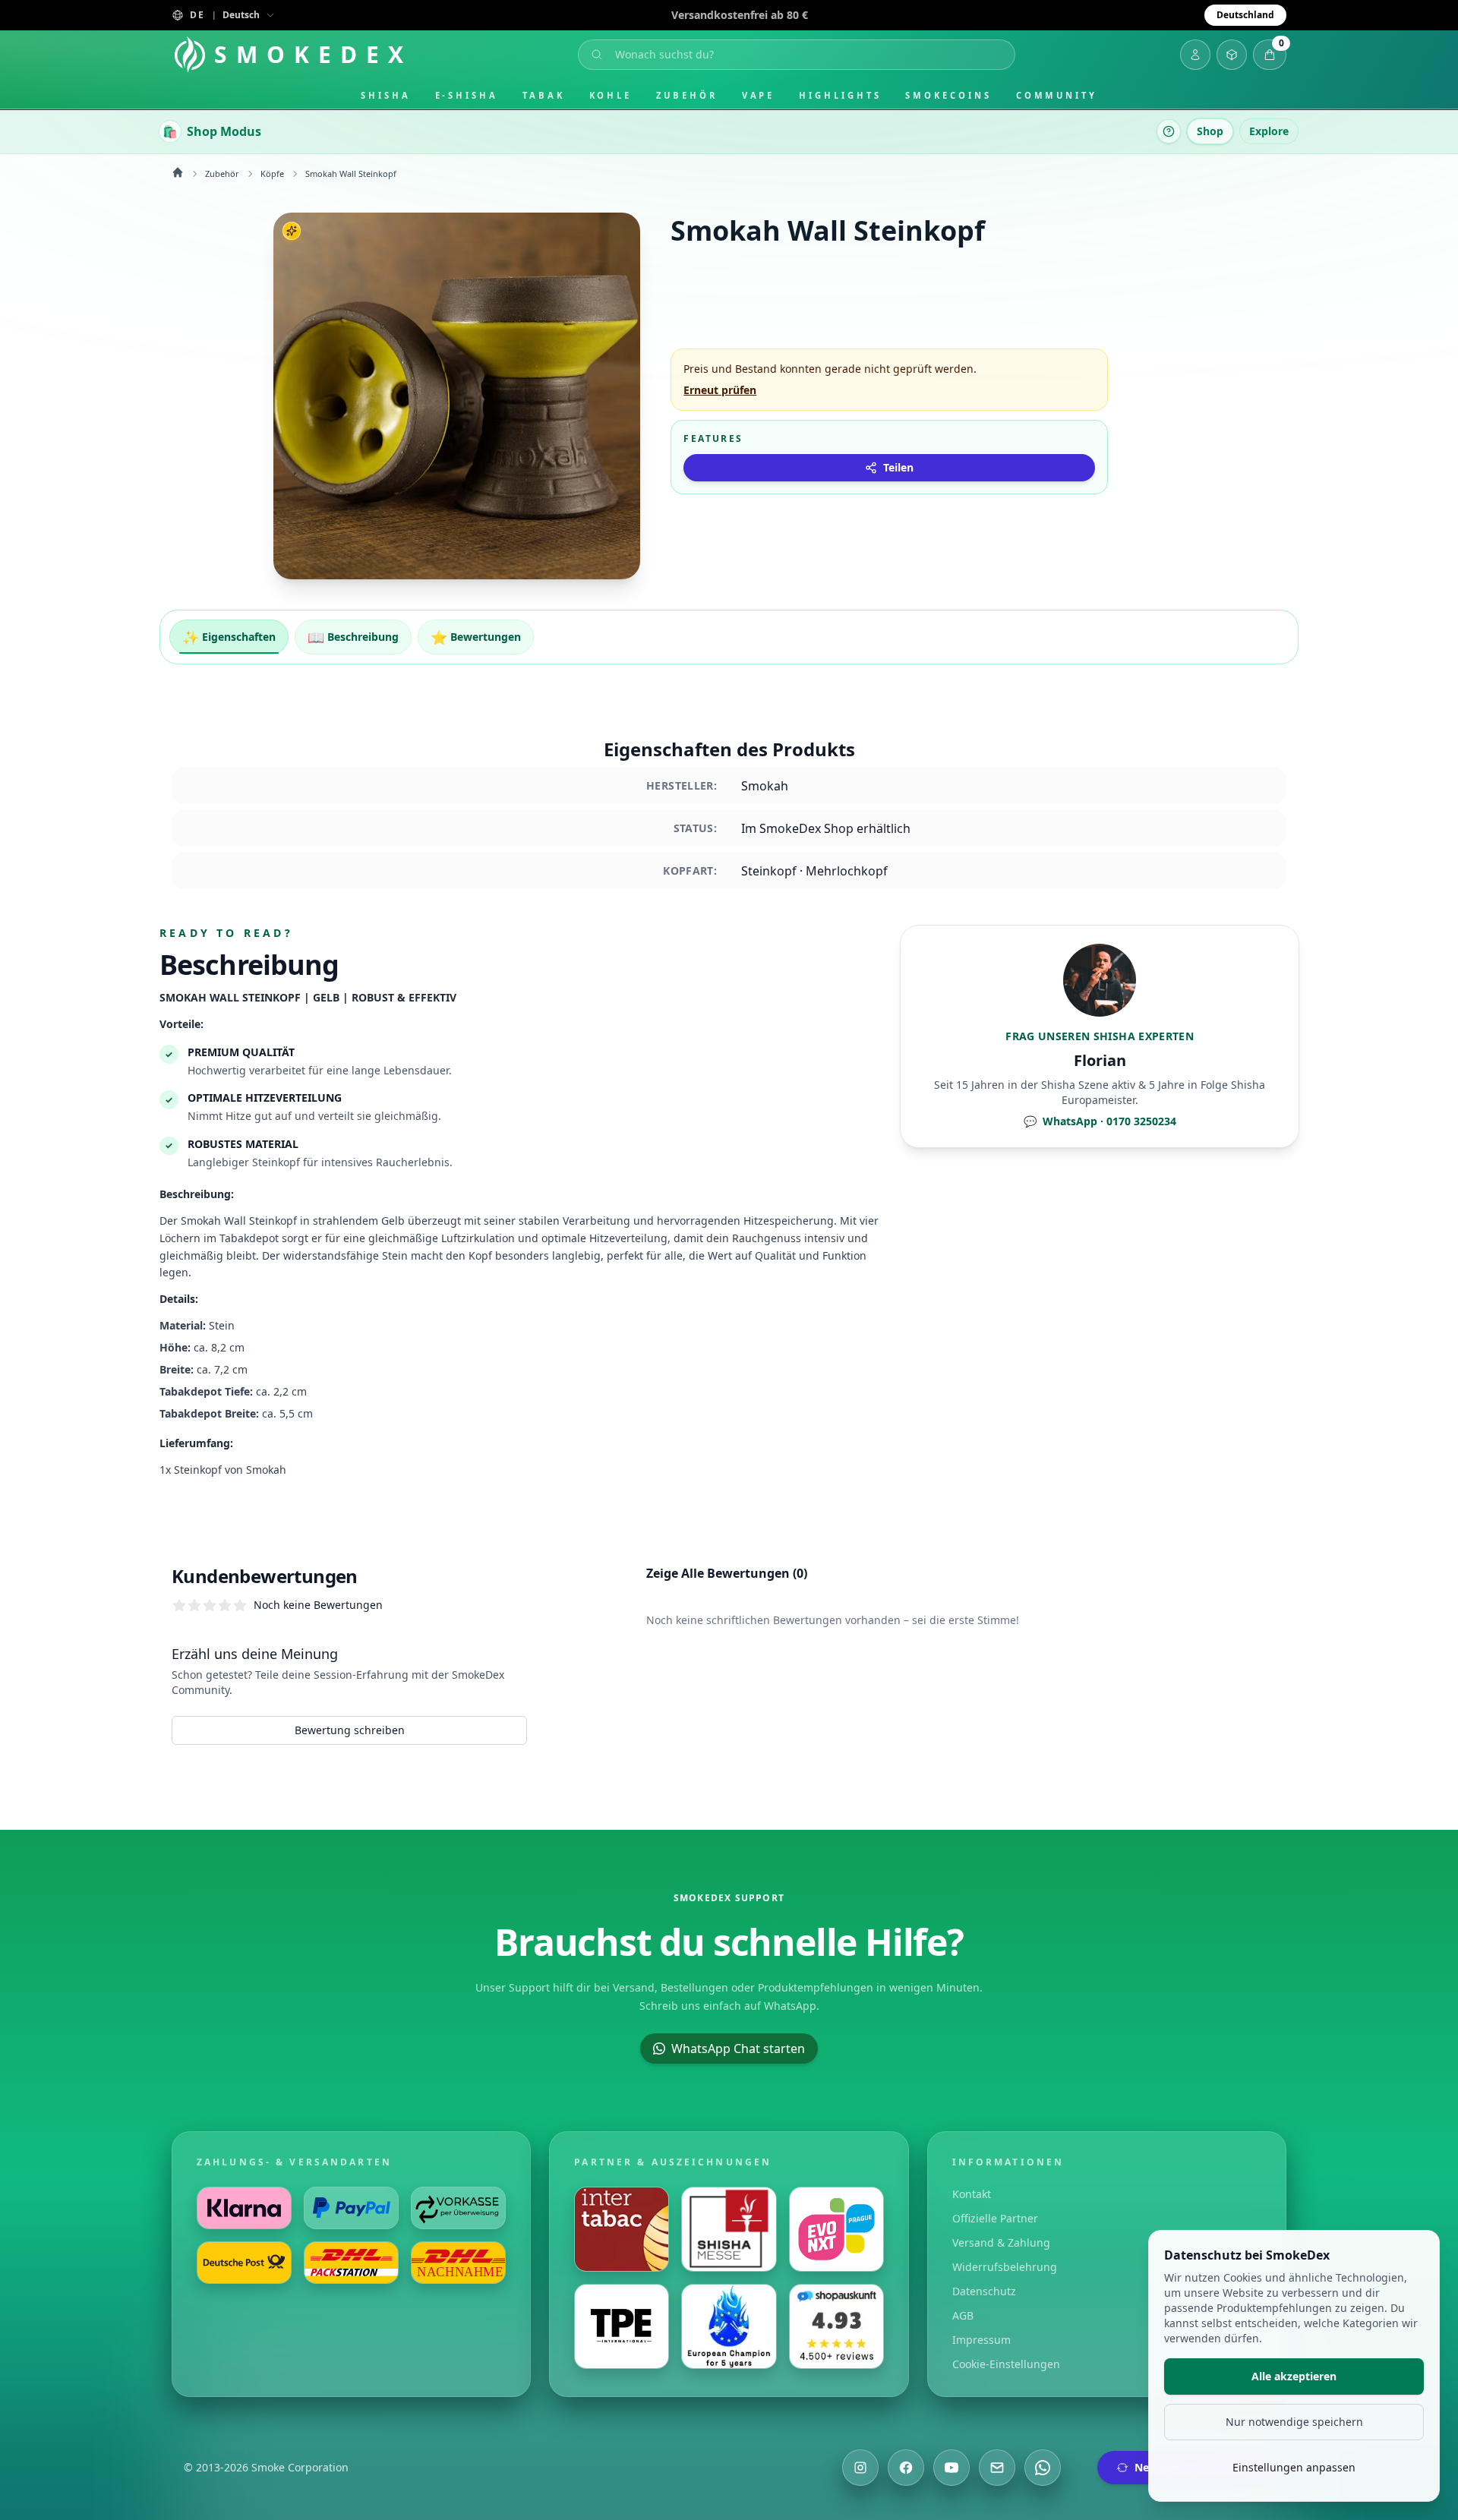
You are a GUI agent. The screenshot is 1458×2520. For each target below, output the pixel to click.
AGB (963, 2315)
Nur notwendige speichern (1294, 2422)
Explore (1269, 131)
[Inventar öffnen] (1232, 55)
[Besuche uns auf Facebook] (906, 2468)
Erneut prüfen (720, 390)
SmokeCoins (948, 95)
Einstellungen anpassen (1294, 2467)
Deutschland (1245, 15)
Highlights (840, 95)
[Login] (1195, 55)
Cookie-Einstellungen (1006, 2364)
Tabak (544, 95)
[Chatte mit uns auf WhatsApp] (1043, 2468)
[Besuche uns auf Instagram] (860, 2468)
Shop (1210, 131)
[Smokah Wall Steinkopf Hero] (457, 396)
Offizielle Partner (995, 2218)
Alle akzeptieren (1294, 2376)
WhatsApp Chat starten (738, 2048)
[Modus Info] (1169, 131)
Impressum (981, 2340)
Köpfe (272, 173)
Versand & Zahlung (1001, 2242)
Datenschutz (984, 2291)
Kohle (611, 95)
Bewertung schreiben (350, 1730)
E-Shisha (467, 95)
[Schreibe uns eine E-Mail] (997, 2468)
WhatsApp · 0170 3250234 (1100, 1121)
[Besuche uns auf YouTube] (951, 2468)
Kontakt (972, 2194)
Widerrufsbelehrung (1005, 2267)
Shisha (386, 95)
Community (1057, 95)
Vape (759, 95)
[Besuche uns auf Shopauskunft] (836, 2326)
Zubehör (686, 95)
